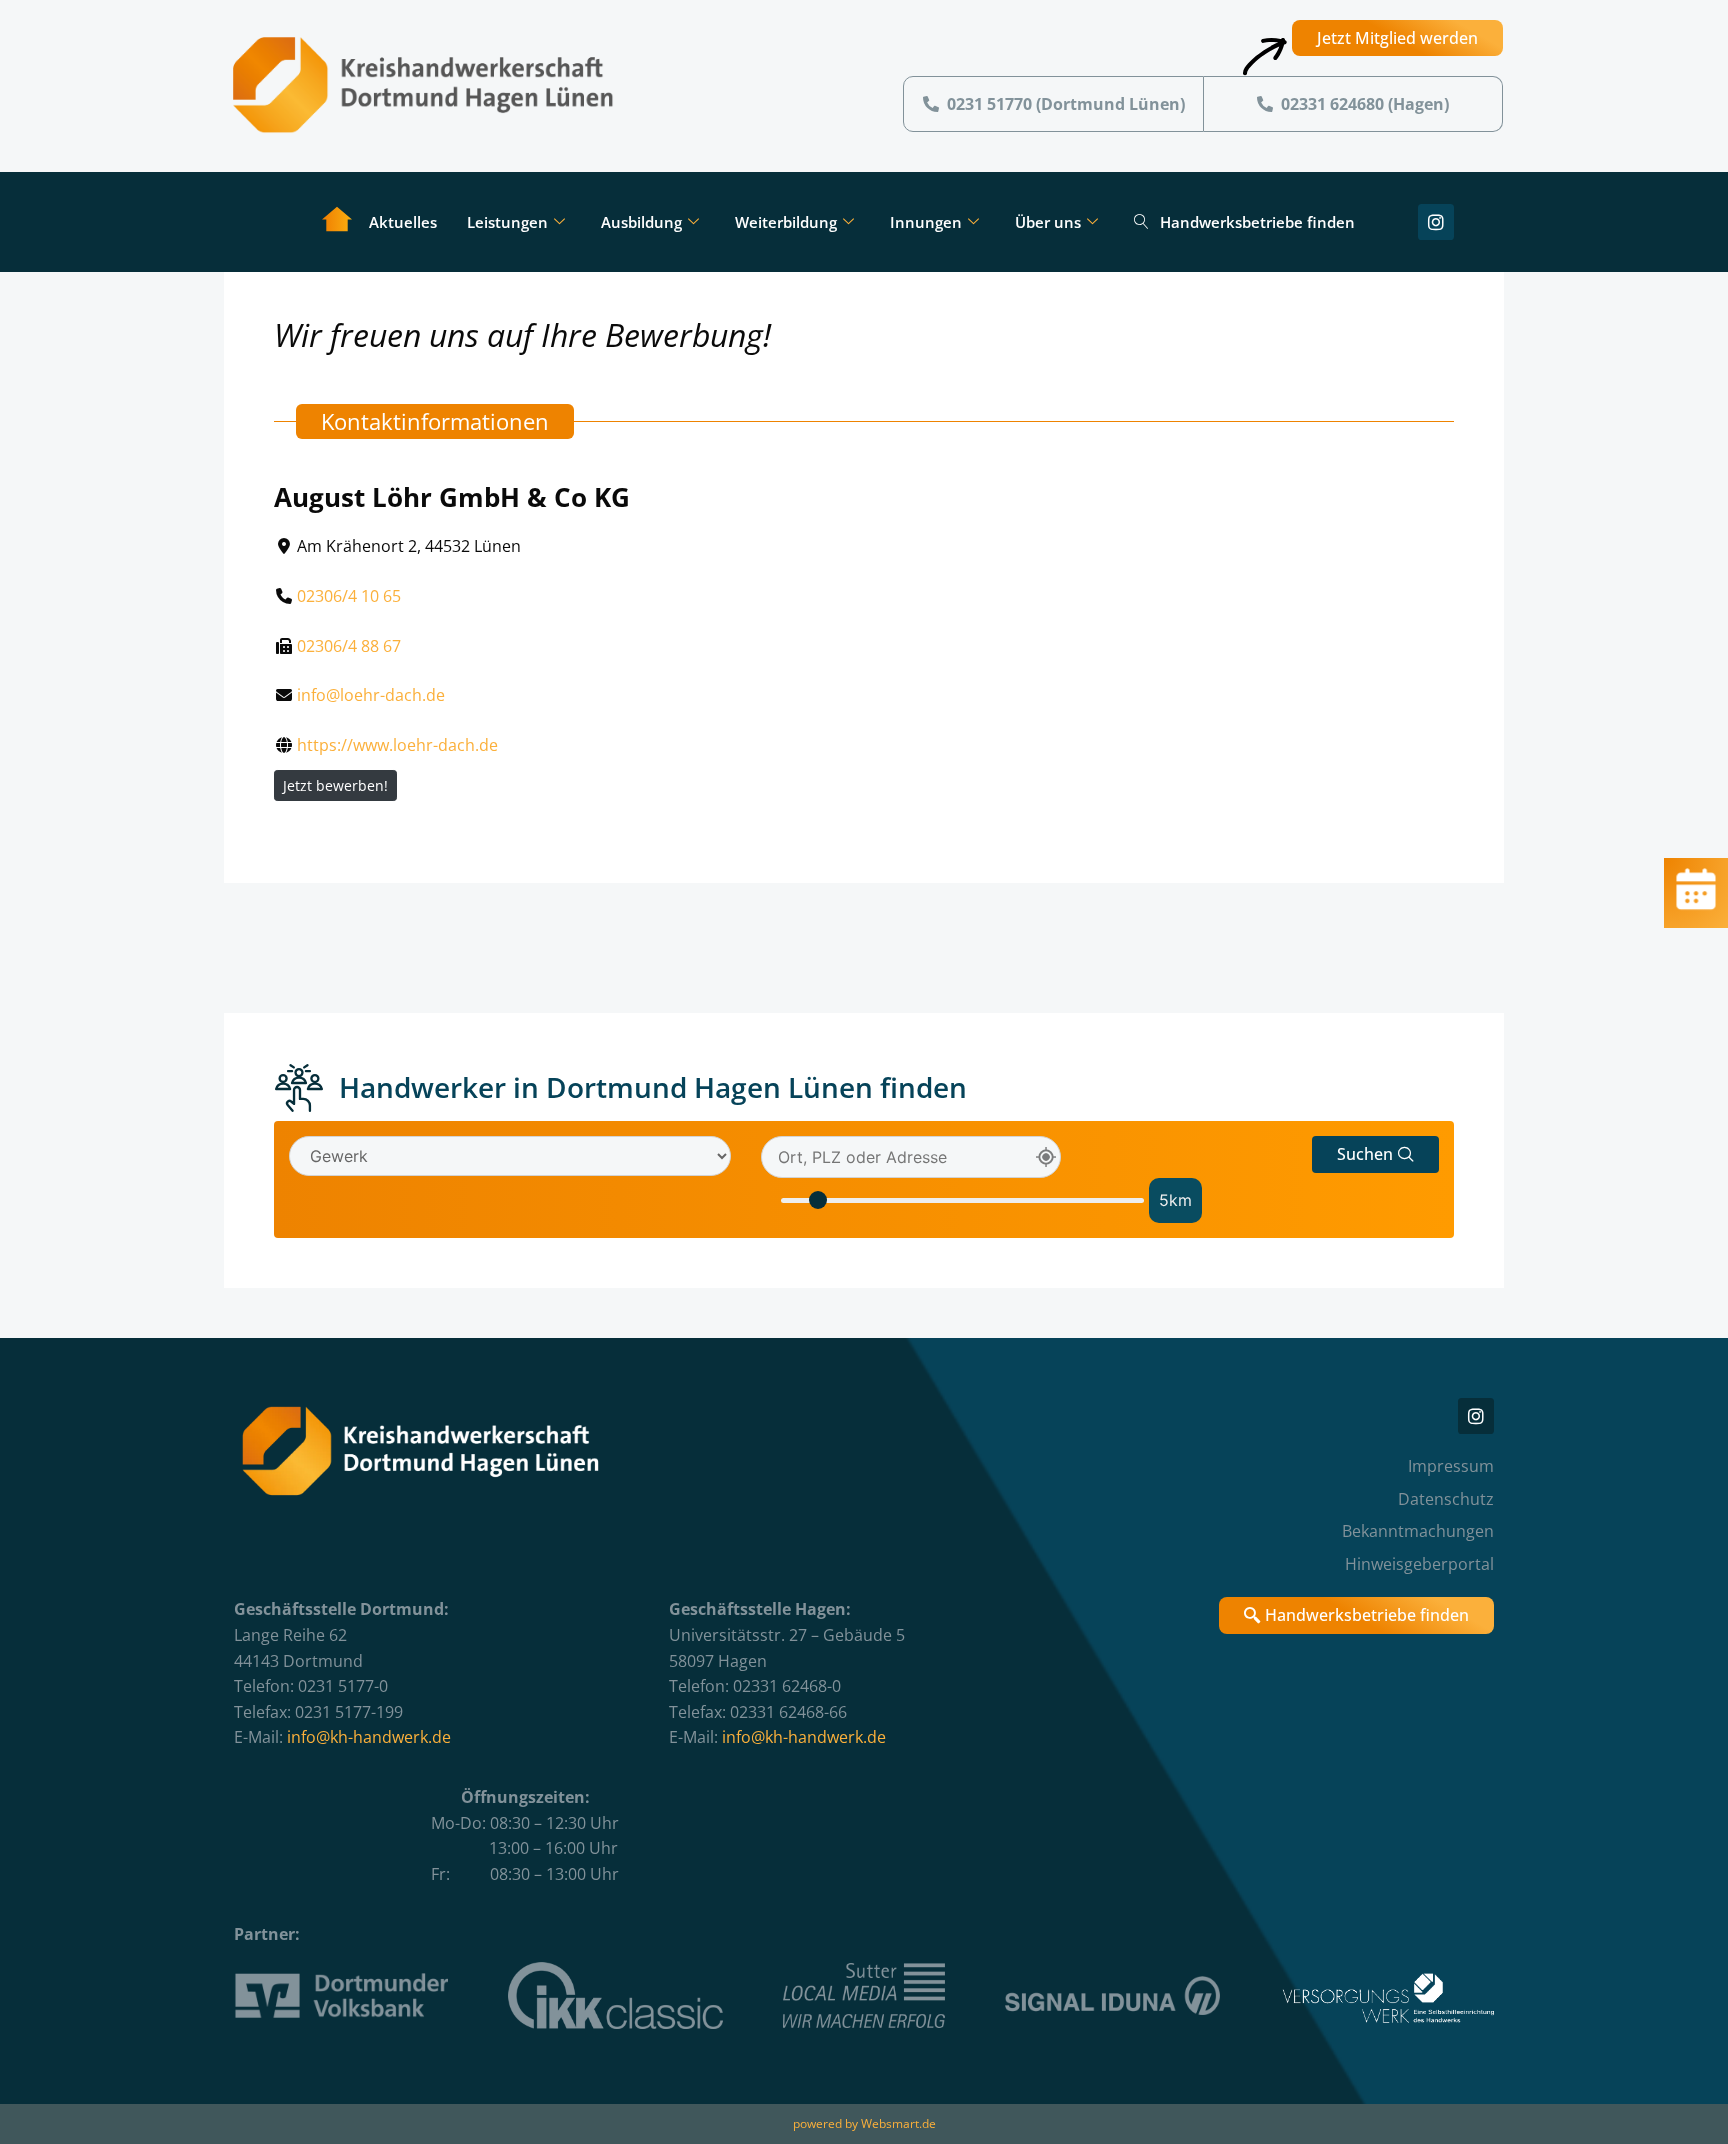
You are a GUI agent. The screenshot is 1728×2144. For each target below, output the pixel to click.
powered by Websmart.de (864, 2123)
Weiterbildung (786, 222)
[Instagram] (1436, 222)
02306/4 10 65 (349, 596)
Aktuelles (403, 222)
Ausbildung (641, 222)
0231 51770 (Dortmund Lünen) (1066, 104)
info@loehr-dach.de (371, 695)
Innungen (926, 222)
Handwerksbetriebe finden (1257, 222)
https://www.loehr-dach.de (397, 745)
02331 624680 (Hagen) (1365, 104)
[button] (1375, 1154)
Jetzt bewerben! (335, 785)
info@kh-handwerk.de (369, 1737)
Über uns (1048, 222)
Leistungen (507, 222)
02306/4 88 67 (349, 646)
